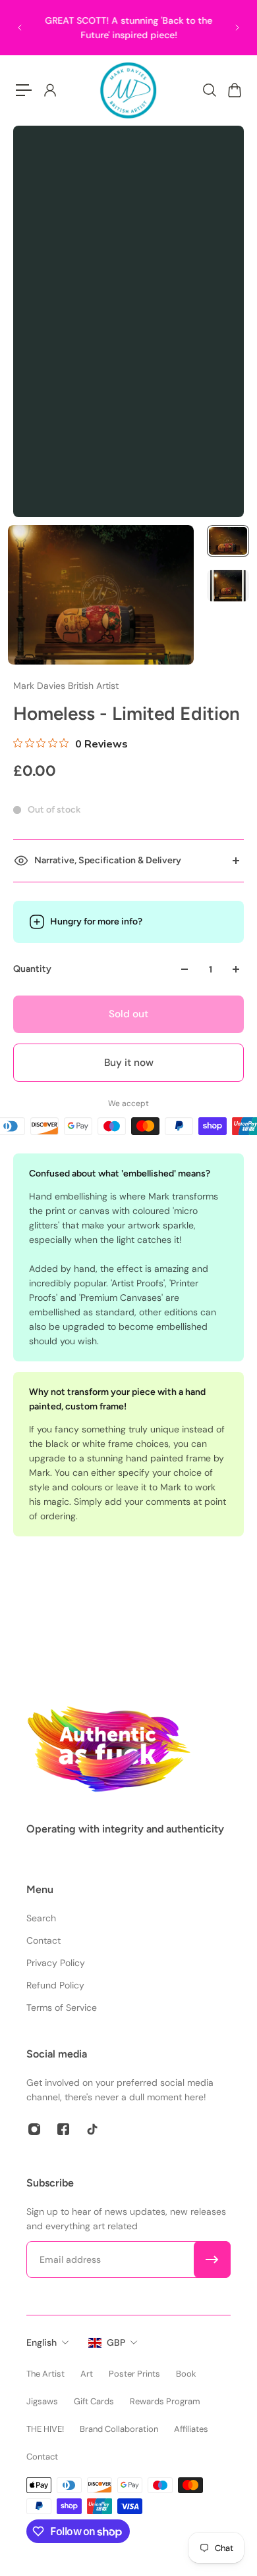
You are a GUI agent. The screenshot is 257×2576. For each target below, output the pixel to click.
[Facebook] (63, 2129)
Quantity (32, 969)
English (42, 2342)
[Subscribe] (212, 2260)
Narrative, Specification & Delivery (108, 860)
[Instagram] (34, 2129)
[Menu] (24, 90)
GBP (116, 2342)
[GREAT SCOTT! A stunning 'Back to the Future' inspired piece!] (128, 28)
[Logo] (128, 90)
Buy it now (129, 1063)
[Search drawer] (209, 90)
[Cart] (234, 90)
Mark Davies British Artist (66, 686)
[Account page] (49, 90)
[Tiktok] (92, 2129)
